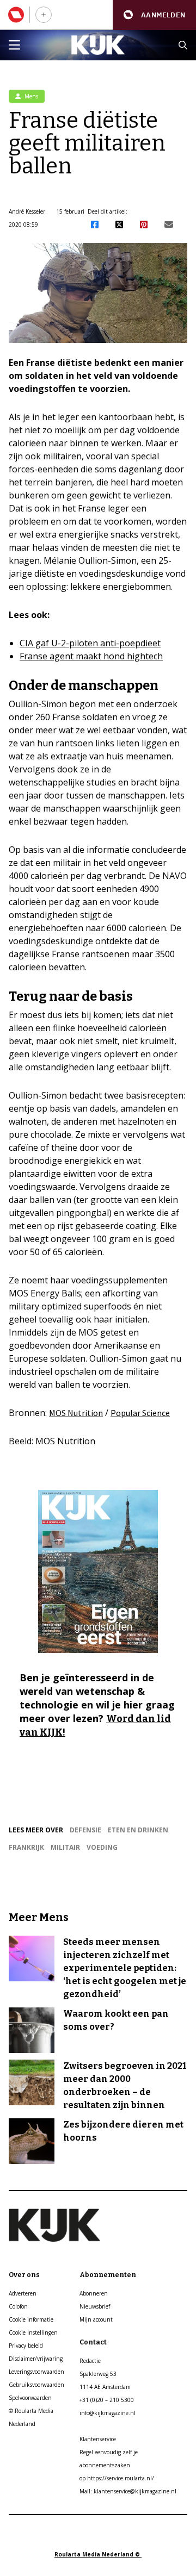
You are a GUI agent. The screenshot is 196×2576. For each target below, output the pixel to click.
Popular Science (140, 1413)
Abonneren (94, 2293)
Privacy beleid (26, 2346)
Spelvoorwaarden (30, 2398)
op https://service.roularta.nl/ (117, 2478)
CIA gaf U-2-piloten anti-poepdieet (90, 643)
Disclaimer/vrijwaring (36, 2359)
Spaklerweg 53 (98, 2374)
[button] (154, 15)
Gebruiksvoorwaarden (36, 2385)
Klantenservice (98, 2439)
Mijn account (96, 2319)
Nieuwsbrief (95, 2306)
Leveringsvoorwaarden (36, 2372)
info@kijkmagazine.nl (108, 2413)
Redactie (90, 2361)
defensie (85, 1830)
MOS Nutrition (76, 1413)
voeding (102, 1847)
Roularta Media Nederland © (98, 2554)
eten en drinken (138, 1830)
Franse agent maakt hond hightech (91, 656)
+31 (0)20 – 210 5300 (107, 2400)
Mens (30, 96)
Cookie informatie (31, 2319)
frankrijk (26, 1847)
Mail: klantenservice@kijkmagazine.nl (128, 2491)
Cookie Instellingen (33, 2332)
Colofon (18, 2306)
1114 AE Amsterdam (105, 2387)
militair (65, 1847)
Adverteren (23, 2293)
